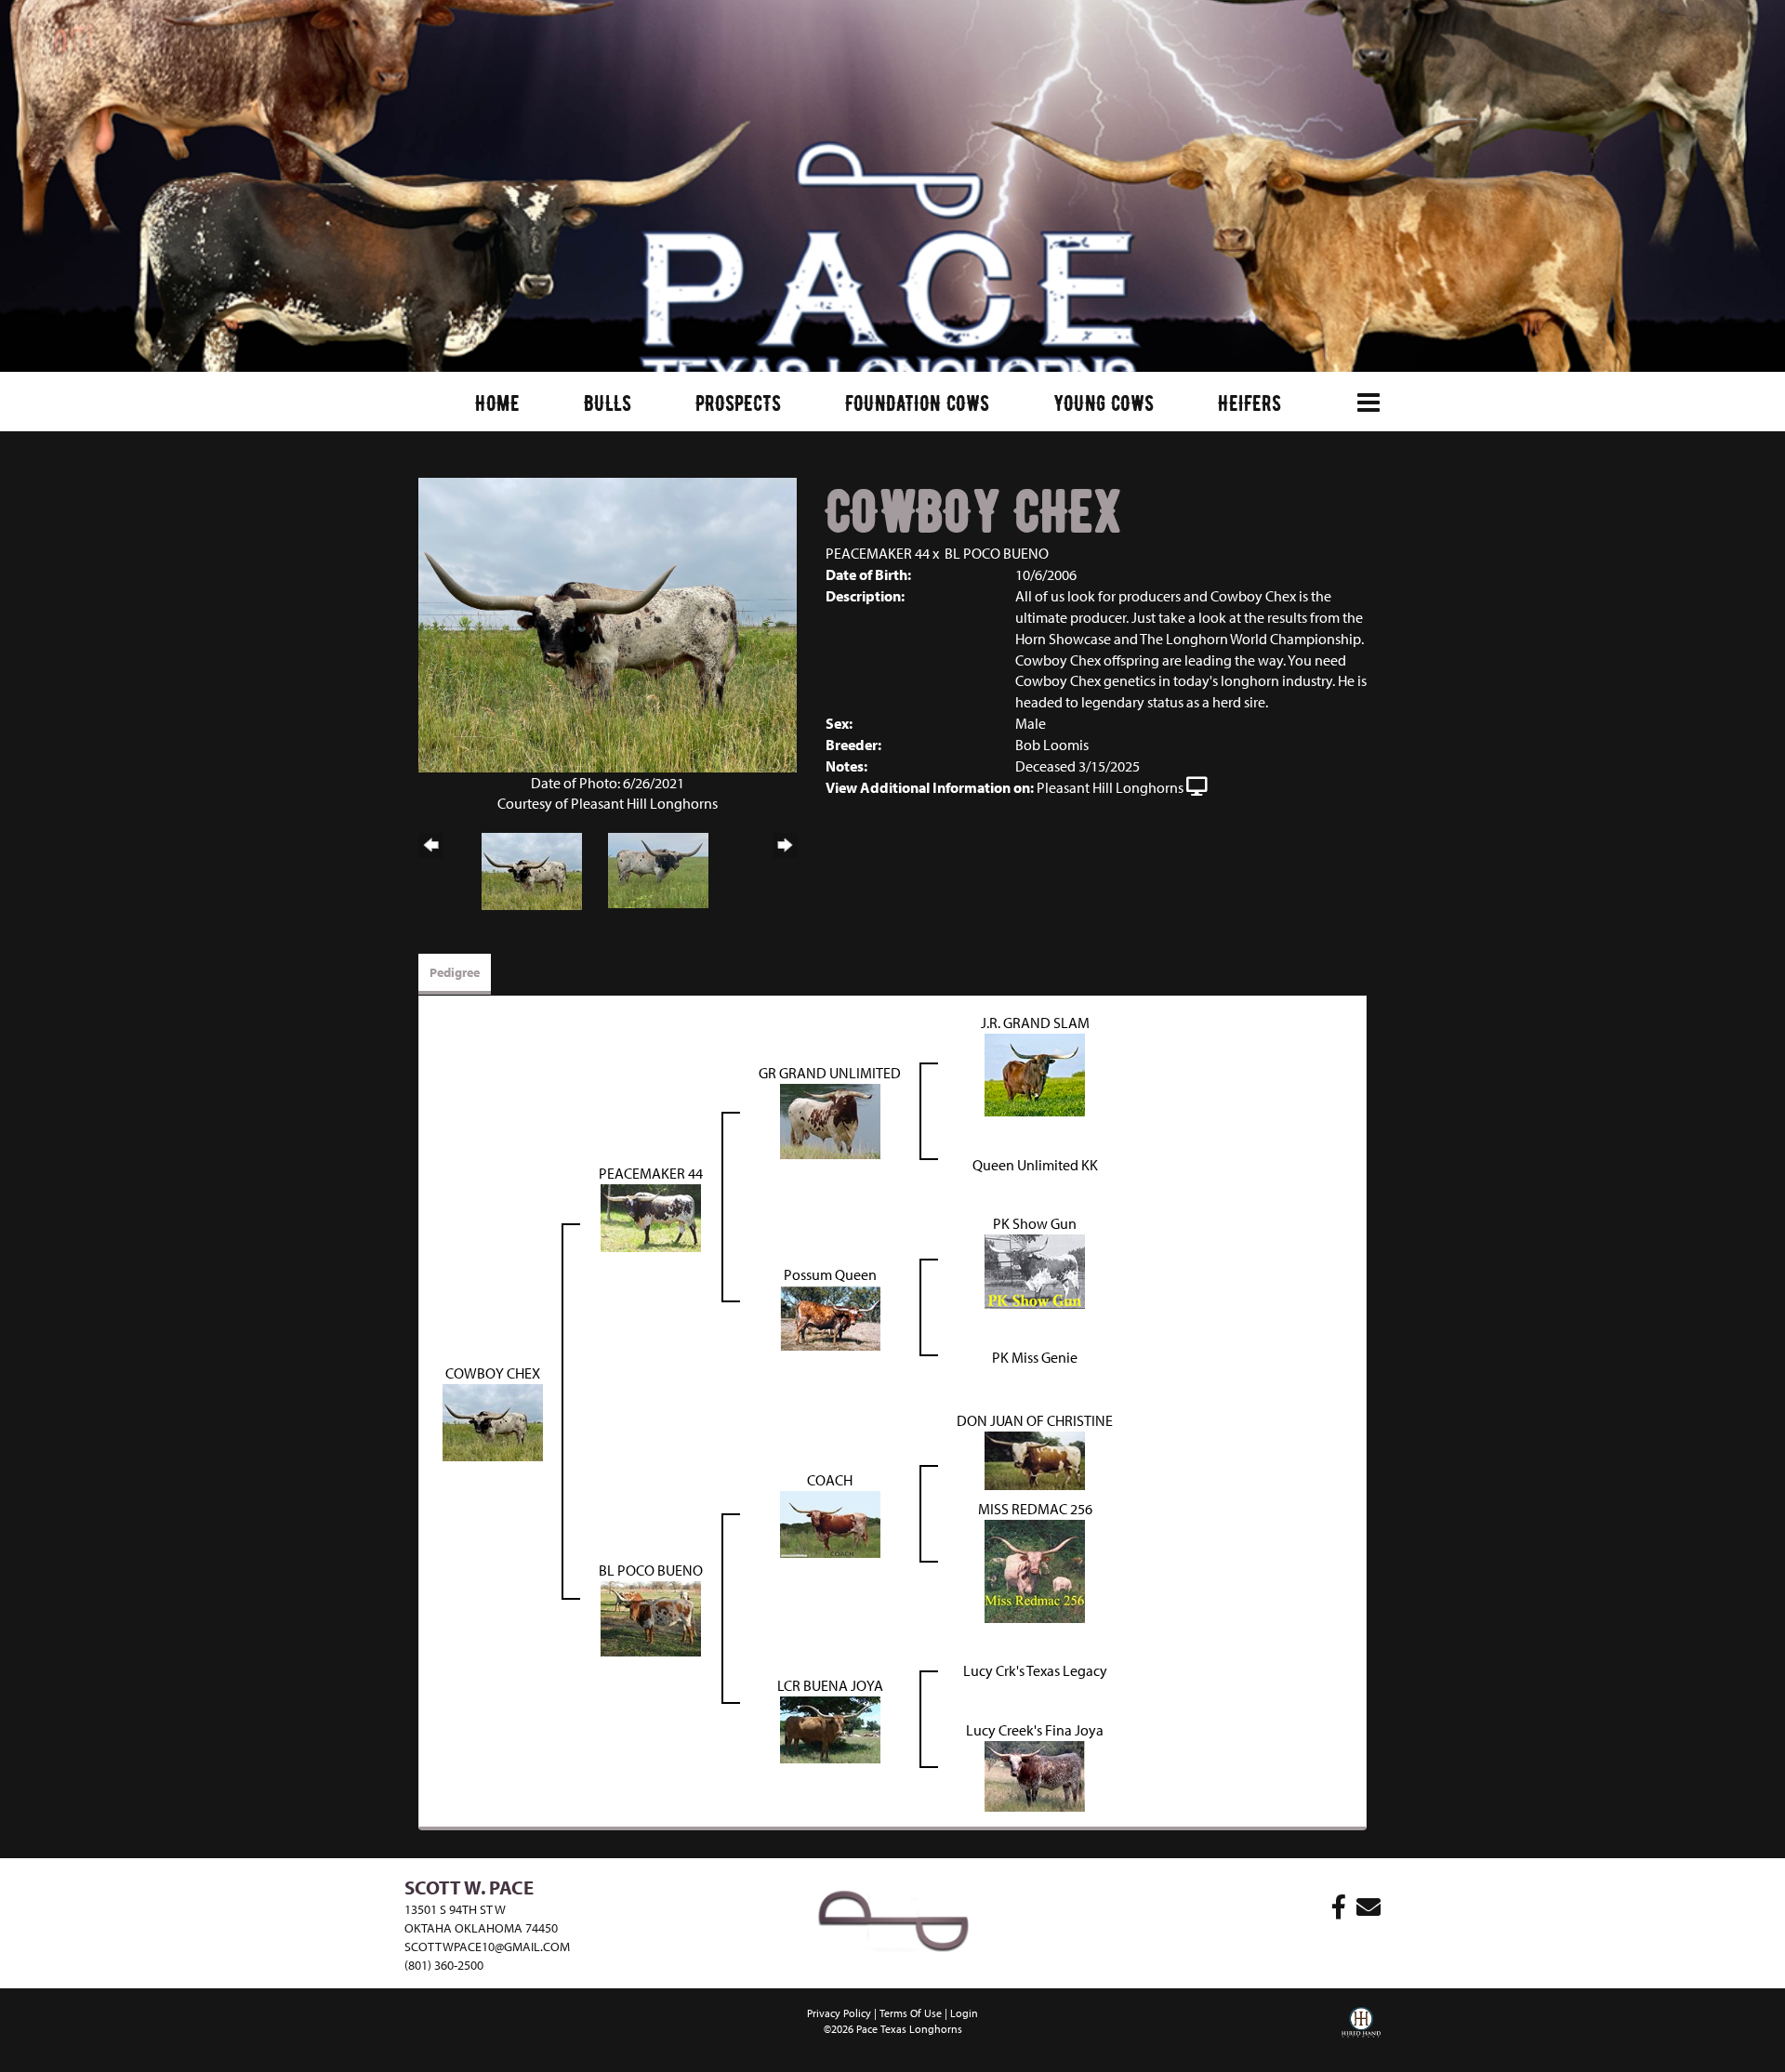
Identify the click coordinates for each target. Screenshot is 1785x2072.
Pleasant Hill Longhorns (1110, 787)
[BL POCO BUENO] (651, 1617)
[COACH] (830, 1523)
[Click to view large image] (608, 623)
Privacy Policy (839, 2013)
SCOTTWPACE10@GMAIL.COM (487, 1947)
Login (964, 2013)
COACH (830, 1480)
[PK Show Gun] (1035, 1270)
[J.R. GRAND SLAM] (1035, 1073)
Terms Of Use (911, 2013)
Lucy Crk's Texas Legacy (1035, 1670)
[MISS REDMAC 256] (1035, 1569)
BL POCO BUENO (997, 553)
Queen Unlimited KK (1035, 1165)
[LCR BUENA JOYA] (830, 1728)
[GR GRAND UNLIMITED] (830, 1119)
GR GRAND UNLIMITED (830, 1073)
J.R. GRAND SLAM (1035, 1023)
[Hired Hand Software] (1361, 2035)
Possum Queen (830, 1274)
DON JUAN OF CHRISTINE (1035, 1420)
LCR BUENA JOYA (830, 1685)
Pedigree (455, 972)
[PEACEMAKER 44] (651, 1216)
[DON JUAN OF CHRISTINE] (1035, 1458)
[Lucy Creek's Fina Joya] (1035, 1775)
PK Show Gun (1035, 1223)
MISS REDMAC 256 (1035, 1509)
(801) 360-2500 (444, 1965)
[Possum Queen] (830, 1316)
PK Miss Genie (1035, 1357)
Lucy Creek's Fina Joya (1035, 1730)
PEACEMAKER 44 (878, 553)
